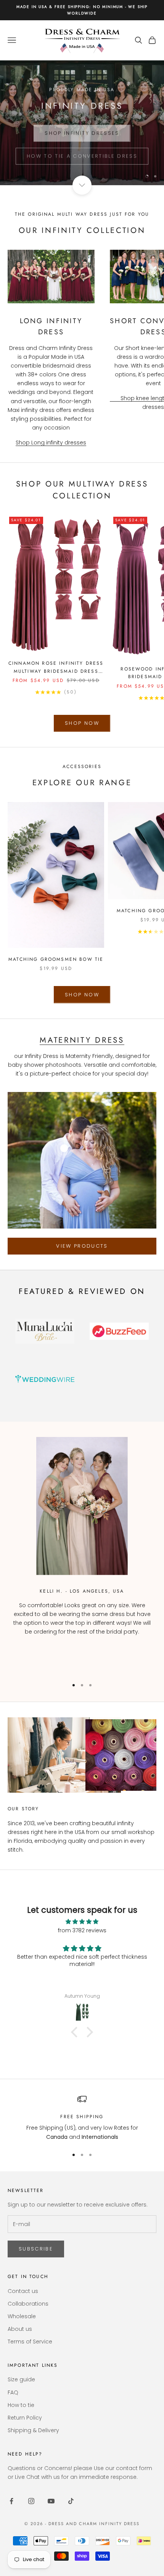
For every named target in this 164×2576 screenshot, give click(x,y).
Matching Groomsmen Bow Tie (56, 959)
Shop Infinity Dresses (82, 129)
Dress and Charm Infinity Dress (94, 2524)
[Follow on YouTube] (51, 2501)
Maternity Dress (82, 1040)
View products (82, 1246)
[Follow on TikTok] (71, 2501)
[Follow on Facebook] (11, 2501)
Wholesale (22, 2316)
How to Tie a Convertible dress (82, 152)
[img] (82, 1922)
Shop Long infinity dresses (51, 443)
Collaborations (28, 2304)
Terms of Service (30, 2342)
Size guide (21, 2379)
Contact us (23, 2291)
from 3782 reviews (82, 1930)
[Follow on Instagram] (31, 2501)
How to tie (21, 2405)
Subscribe (36, 2249)
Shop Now (82, 723)
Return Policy (25, 2418)
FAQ (13, 2392)
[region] (82, 123)
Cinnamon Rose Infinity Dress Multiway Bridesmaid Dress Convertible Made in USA (56, 667)
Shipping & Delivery (33, 2430)
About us (20, 2329)
